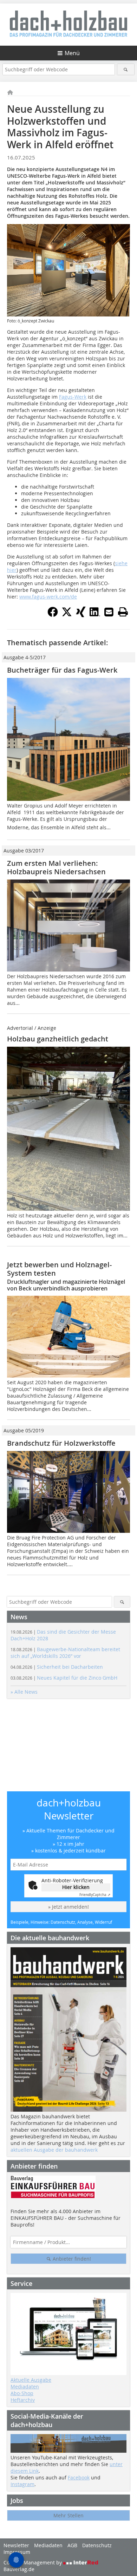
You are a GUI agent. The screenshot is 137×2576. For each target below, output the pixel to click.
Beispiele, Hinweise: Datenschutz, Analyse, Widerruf (61, 1922)
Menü (72, 53)
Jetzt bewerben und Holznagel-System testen (59, 1269)
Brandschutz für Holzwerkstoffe (61, 1443)
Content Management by (33, 2562)
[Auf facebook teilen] (53, 615)
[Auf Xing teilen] (81, 615)
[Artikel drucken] (123, 612)
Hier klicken (76, 1887)
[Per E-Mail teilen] (109, 612)
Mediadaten (25, 2387)
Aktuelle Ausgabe (31, 2380)
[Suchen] (126, 69)
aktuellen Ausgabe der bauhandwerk (54, 2150)
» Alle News (24, 1692)
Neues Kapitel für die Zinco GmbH (64, 1678)
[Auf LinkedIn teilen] (95, 615)
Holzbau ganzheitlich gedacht (58, 1039)
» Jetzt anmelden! (68, 1907)
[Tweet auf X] (67, 615)
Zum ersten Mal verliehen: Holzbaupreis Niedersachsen (56, 867)
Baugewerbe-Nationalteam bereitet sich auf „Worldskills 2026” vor (65, 1653)
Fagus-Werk (73, 397)
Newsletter (16, 2545)
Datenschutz (97, 2545)
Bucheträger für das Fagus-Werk (63, 670)
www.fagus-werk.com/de (48, 597)
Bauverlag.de (19, 2569)
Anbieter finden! (71, 2259)
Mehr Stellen (68, 2515)
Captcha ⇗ (95, 1895)
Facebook (79, 2477)
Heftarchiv (23, 2400)
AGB (72, 2545)
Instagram (22, 2484)
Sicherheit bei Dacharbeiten (57, 1667)
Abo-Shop (22, 2393)
